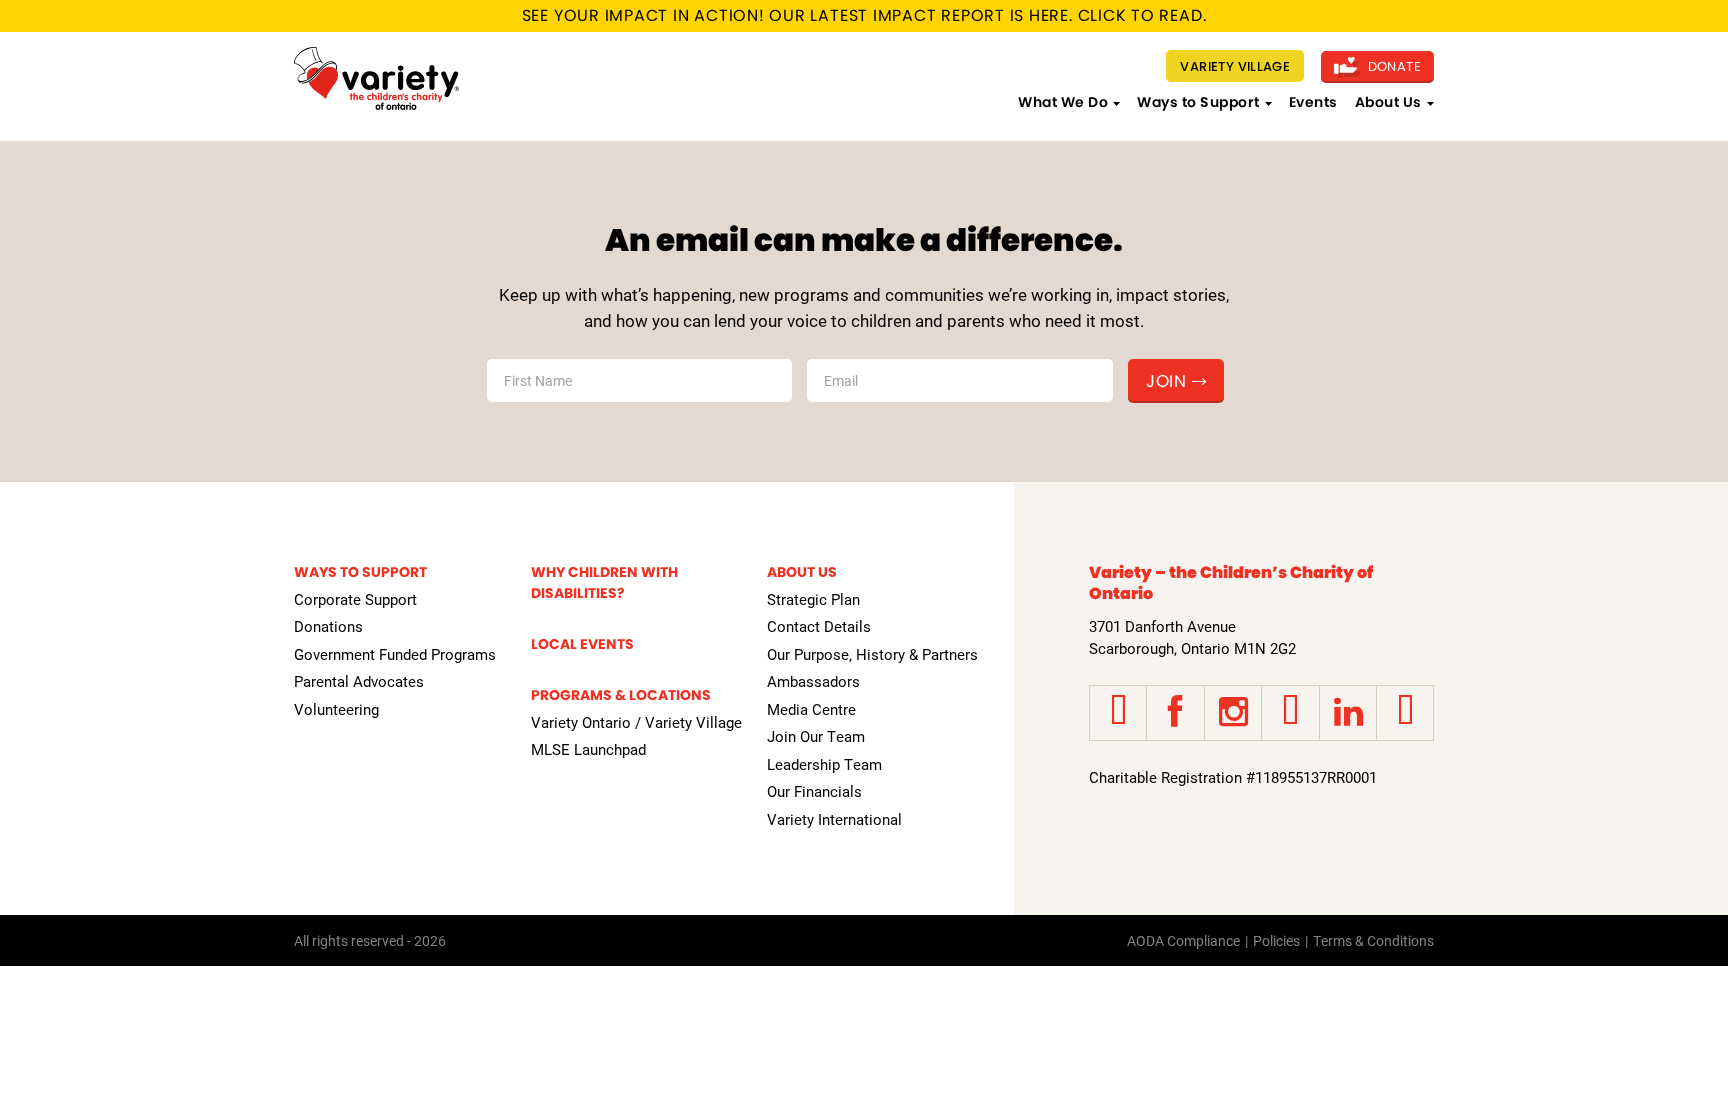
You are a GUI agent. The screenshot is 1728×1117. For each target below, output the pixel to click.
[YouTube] (1290, 713)
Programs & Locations (621, 695)
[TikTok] (1405, 712)
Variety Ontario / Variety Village (636, 722)
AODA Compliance (1183, 940)
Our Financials (814, 791)
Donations (328, 626)
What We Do (1063, 102)
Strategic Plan (813, 599)
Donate (1392, 66)
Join (1166, 381)
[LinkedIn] (1348, 713)
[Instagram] (1233, 713)
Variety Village (1235, 66)
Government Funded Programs (395, 654)
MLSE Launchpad (588, 749)
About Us (1388, 102)
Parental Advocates (359, 681)
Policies (1276, 940)
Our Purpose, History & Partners (872, 654)
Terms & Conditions (1373, 940)
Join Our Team (816, 736)
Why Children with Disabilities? (604, 582)
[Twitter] (1118, 713)
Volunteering (336, 709)
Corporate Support (355, 599)
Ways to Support (1198, 102)
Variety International (834, 819)
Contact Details (819, 626)
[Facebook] (1175, 713)
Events (1313, 102)
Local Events (582, 644)
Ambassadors (813, 681)
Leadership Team (824, 764)
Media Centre (811, 709)
